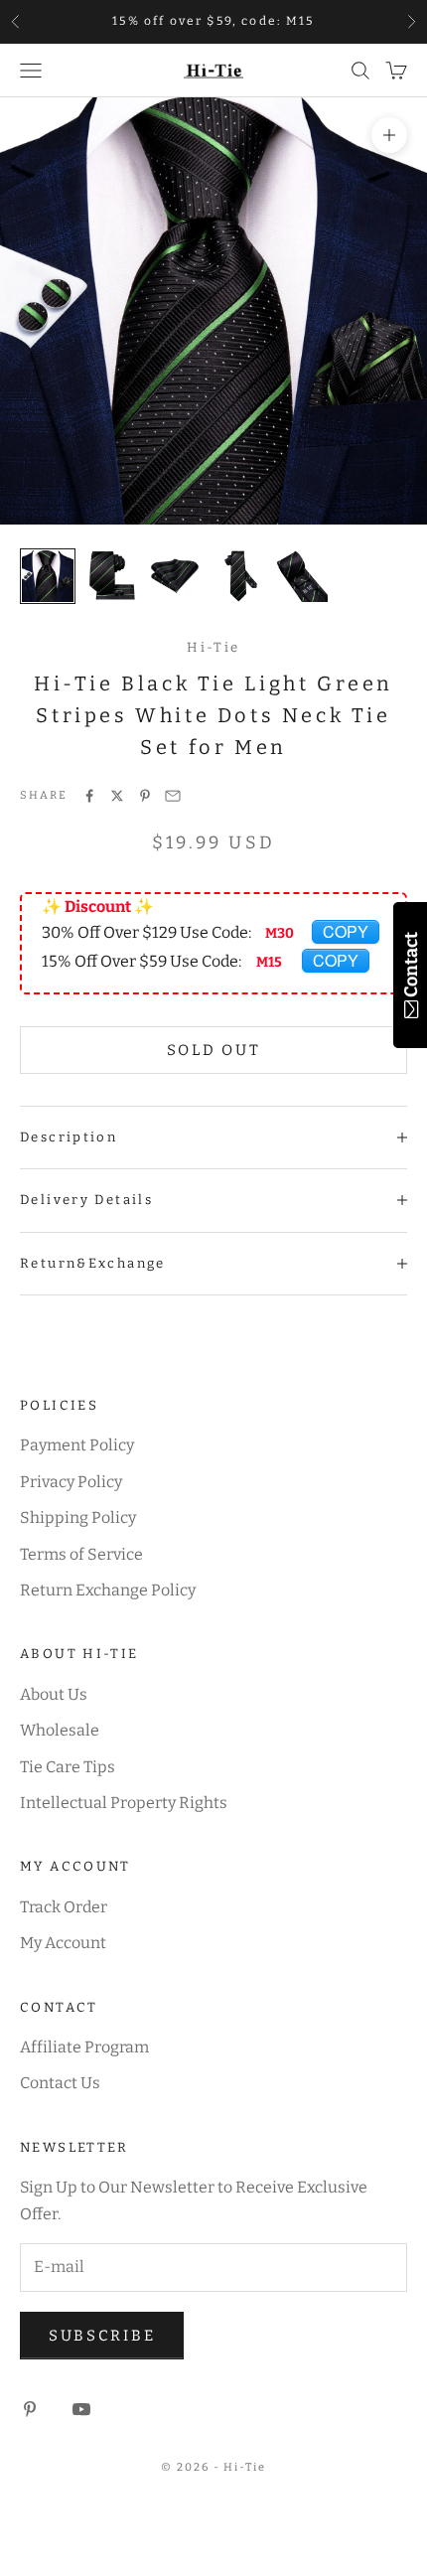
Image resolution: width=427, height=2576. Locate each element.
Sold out (214, 1050)
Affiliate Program (84, 2047)
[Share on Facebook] (89, 796)
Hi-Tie (213, 647)
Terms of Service (81, 1554)
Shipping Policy (78, 1517)
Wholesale (60, 1730)
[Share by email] (173, 796)
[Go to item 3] (175, 576)
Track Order (64, 1907)
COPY (346, 931)
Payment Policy (77, 1445)
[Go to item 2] (111, 576)
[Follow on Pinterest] (30, 2409)
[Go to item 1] (48, 576)
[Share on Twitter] (117, 796)
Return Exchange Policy (108, 1590)
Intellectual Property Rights (124, 1803)
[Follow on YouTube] (81, 2409)
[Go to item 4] (238, 576)
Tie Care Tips (68, 1767)
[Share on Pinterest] (145, 796)
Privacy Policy (71, 1482)
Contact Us (60, 2083)
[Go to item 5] (302, 576)
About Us (54, 1694)
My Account (63, 1943)
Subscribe (102, 2336)
